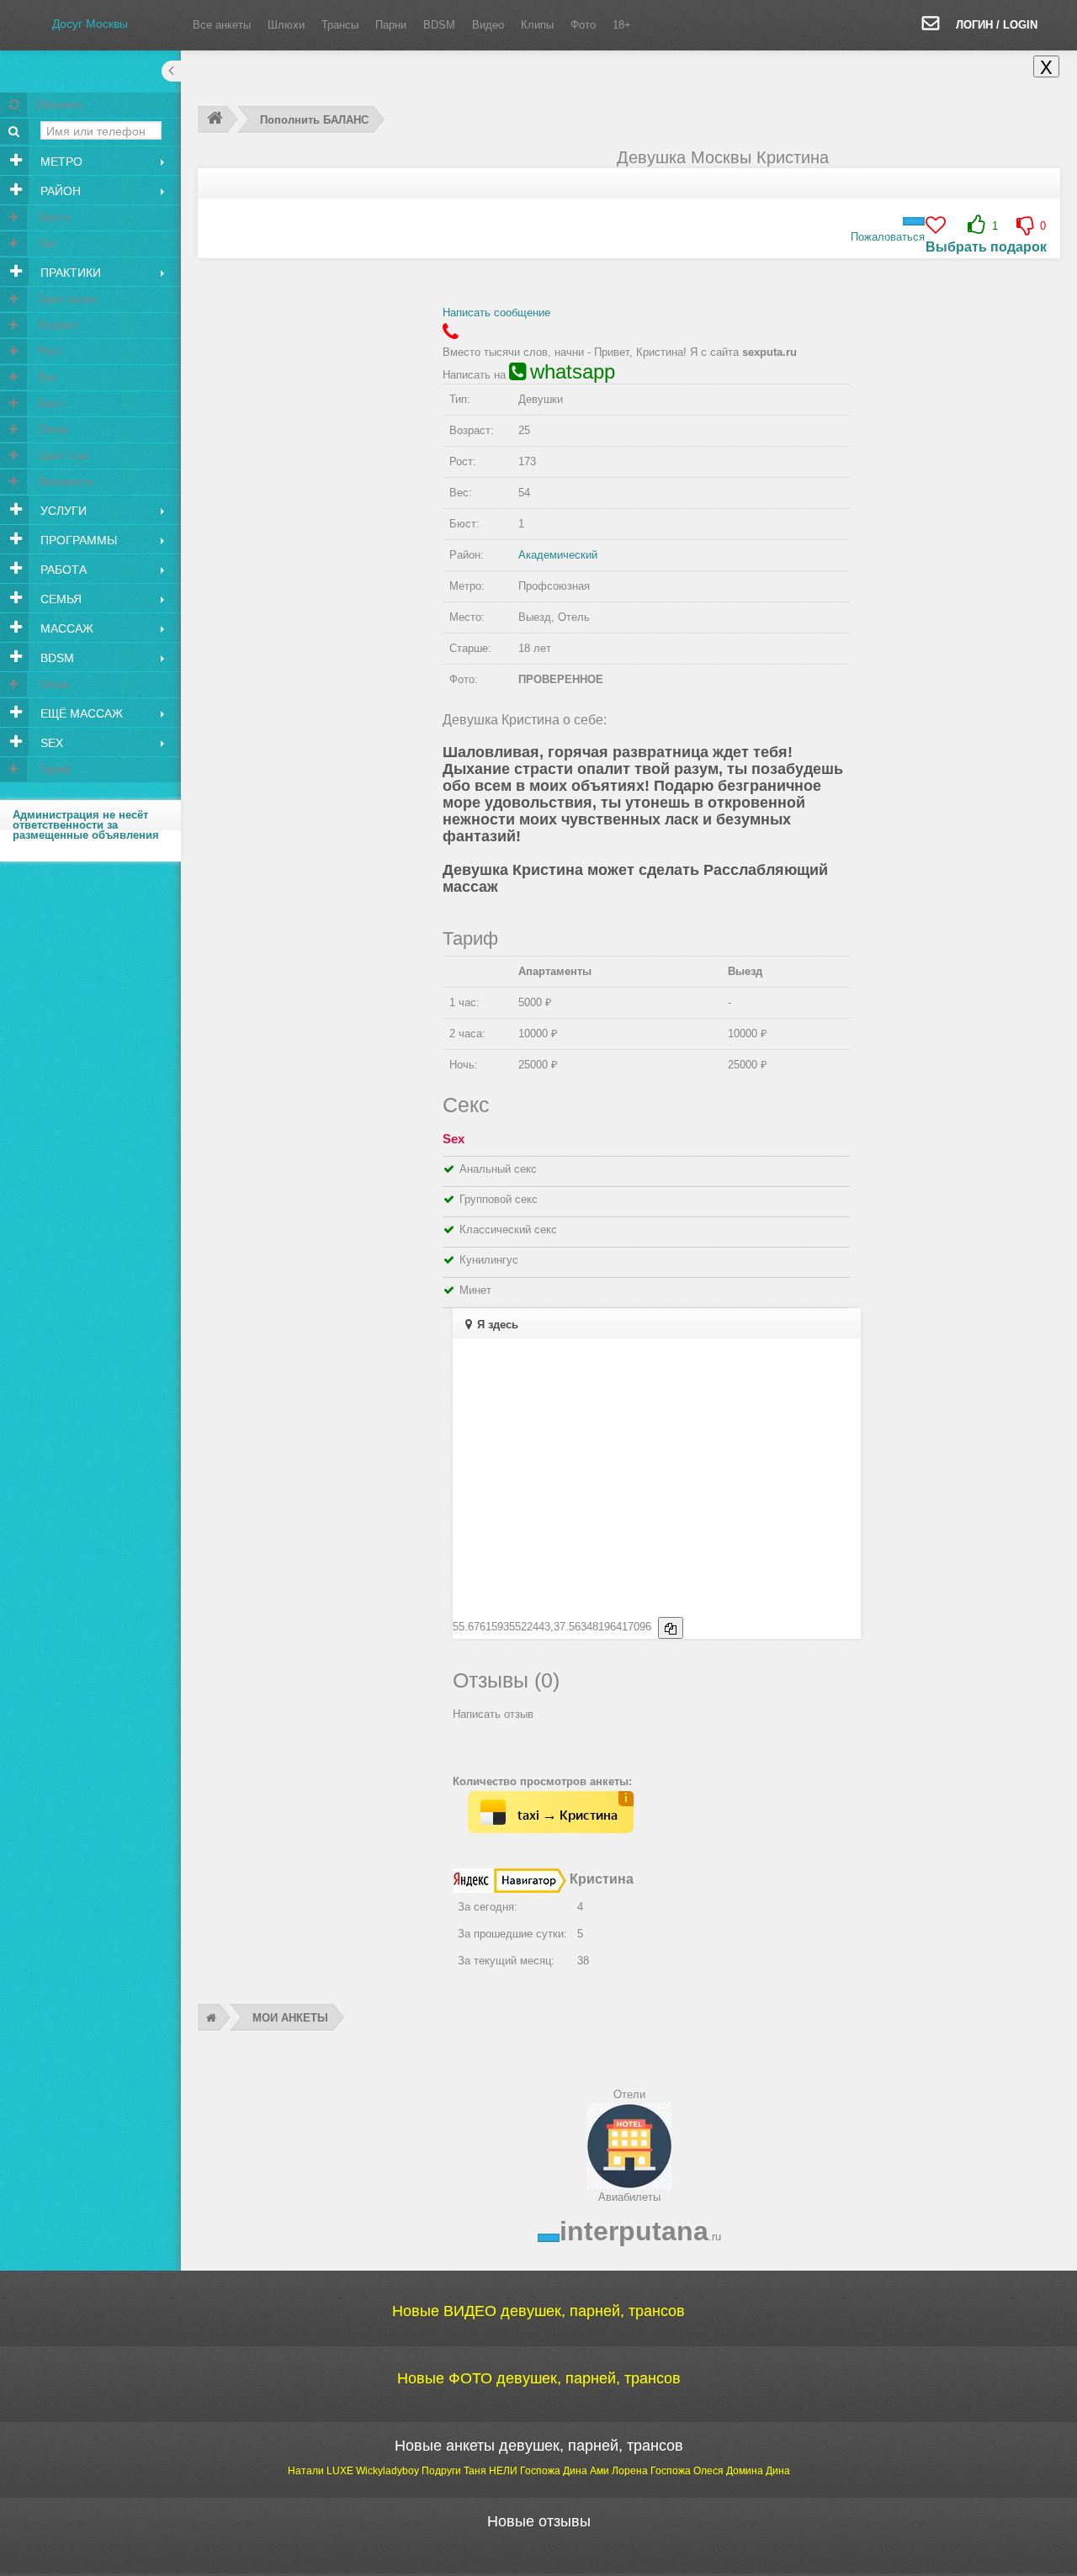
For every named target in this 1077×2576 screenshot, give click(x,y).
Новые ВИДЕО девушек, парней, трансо (538, 2311)
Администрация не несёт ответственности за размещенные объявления (86, 825)
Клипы (537, 25)
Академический (558, 555)
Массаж (65, 628)
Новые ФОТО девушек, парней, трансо (539, 2378)
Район (59, 191)
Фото (583, 25)
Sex (50, 743)
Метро (60, 162)
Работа (62, 570)
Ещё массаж (80, 713)
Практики (69, 273)
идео (488, 25)
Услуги (62, 511)
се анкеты (222, 25)
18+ (622, 25)
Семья (59, 599)
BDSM (439, 25)
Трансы (340, 25)
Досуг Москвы (90, 24)
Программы (77, 540)
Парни (391, 25)
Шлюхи (286, 25)
